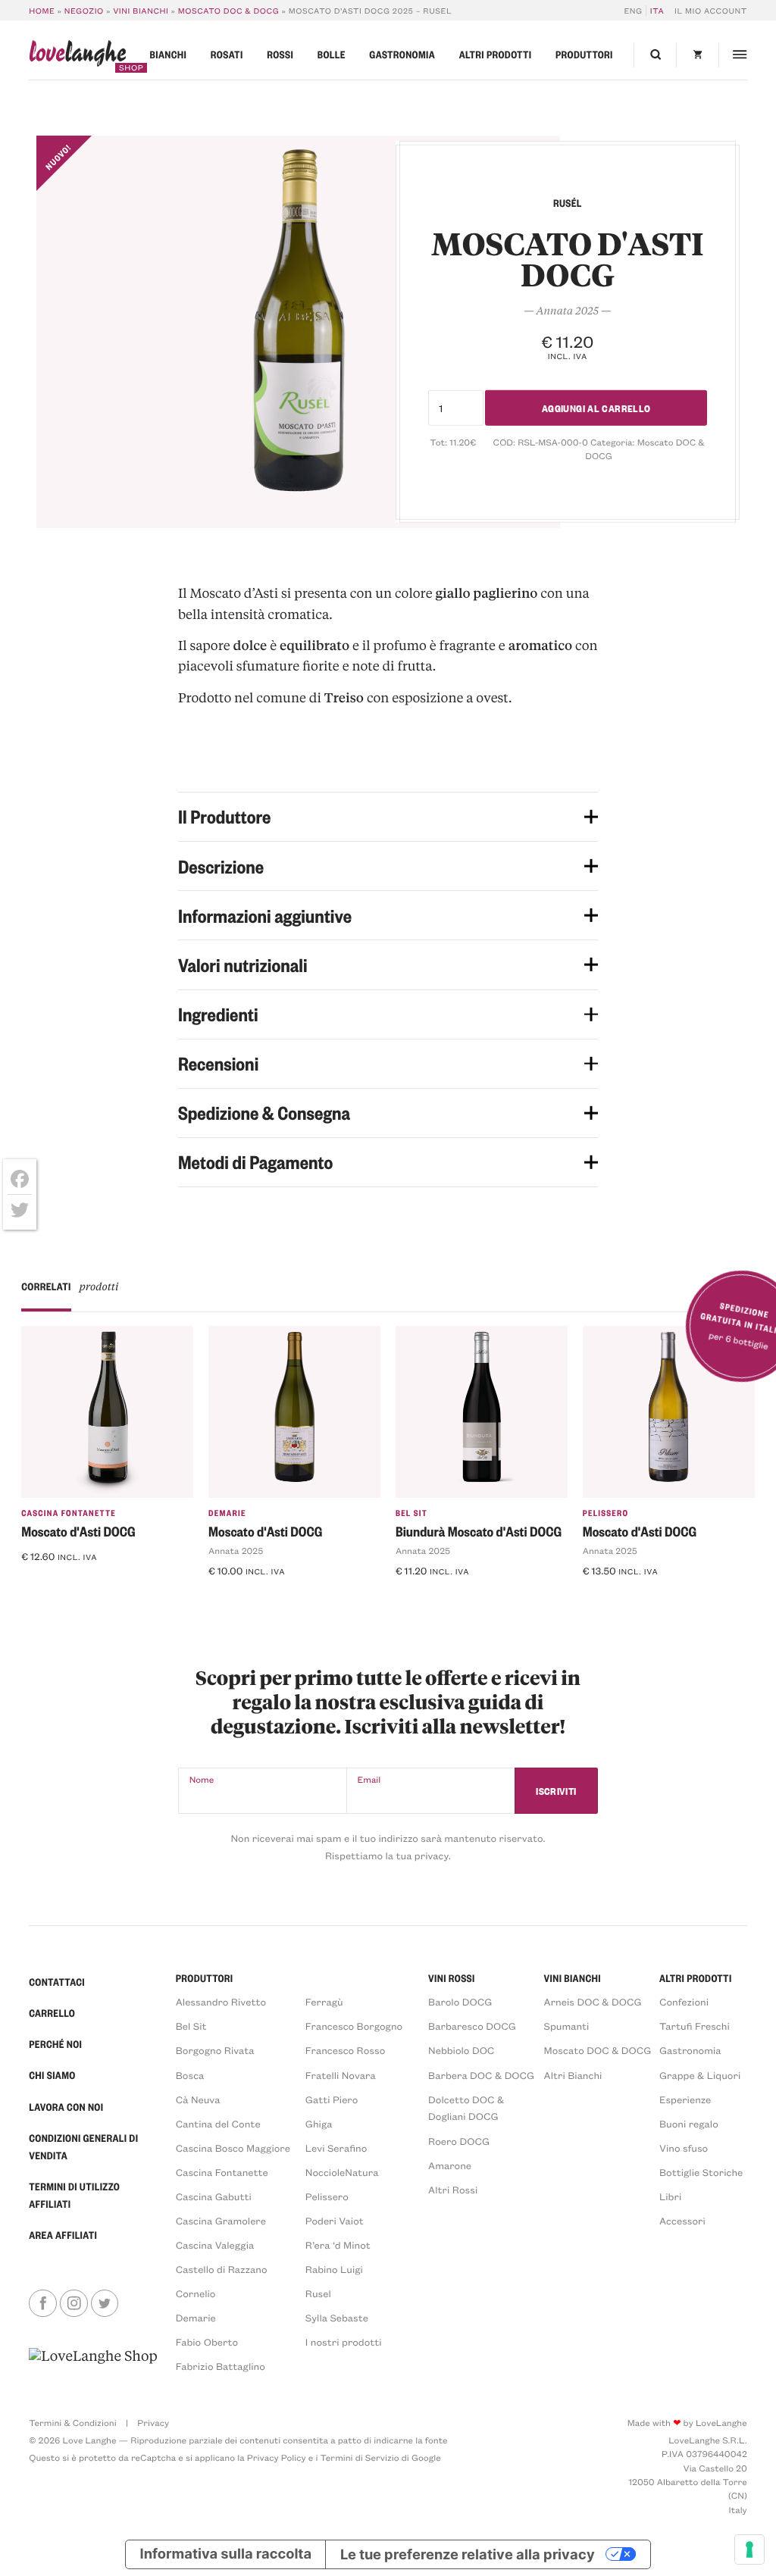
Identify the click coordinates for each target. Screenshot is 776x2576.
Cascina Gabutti (214, 2197)
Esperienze (685, 2100)
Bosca (190, 2076)
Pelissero (605, 1513)
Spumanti (567, 2026)
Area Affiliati (63, 2235)
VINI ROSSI (452, 1979)
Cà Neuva (198, 2100)
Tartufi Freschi (695, 2026)
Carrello (52, 2013)
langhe (77, 56)
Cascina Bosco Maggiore (233, 2148)
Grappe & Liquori (700, 2076)
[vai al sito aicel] (93, 2361)
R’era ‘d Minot (338, 2245)
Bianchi (169, 55)
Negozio (84, 11)
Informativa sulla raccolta (226, 2554)
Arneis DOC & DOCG (593, 2002)
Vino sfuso (684, 2148)
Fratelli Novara (341, 2076)
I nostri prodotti (344, 2342)
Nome (202, 1780)
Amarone (450, 2166)
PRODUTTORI (205, 1979)
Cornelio (196, 2294)
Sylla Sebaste (337, 2318)
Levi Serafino (336, 2148)
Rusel (318, 2294)
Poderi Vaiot (335, 2221)
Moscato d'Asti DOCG (78, 1532)
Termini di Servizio (360, 2458)
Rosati (227, 55)
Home (42, 11)
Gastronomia (402, 55)
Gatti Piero (332, 2100)
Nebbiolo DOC (461, 2051)
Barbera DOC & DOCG (481, 2076)
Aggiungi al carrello (596, 407)
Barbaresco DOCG (472, 2026)
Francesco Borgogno (354, 2026)
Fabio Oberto (207, 2342)
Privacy (153, 2423)
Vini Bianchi (141, 11)
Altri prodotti (496, 55)
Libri (670, 2197)
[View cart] (697, 55)
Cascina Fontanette (69, 1513)
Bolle (332, 55)
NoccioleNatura (342, 2173)
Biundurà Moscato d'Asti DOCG (479, 1532)
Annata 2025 (236, 1551)
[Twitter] (20, 1210)
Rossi (280, 55)
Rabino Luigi (334, 2270)
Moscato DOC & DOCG (229, 11)
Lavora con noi (66, 2107)
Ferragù (324, 2002)
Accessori (682, 2221)
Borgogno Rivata (215, 2051)
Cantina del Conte (218, 2124)
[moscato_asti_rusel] (298, 332)
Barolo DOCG (460, 2002)
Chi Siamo (52, 2076)
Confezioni (684, 2002)
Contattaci (57, 1982)
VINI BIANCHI (573, 1979)
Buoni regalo (689, 2124)
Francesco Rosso (345, 2051)
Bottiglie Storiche (701, 2173)
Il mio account (711, 11)
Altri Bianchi (573, 2076)
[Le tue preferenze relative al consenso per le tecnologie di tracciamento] (749, 2549)
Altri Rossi (453, 2190)
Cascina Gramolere (221, 2221)
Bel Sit (411, 1513)
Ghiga (319, 2124)
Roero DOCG (459, 2141)
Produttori (584, 55)
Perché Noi (55, 2045)
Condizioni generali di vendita (83, 2147)
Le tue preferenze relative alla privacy (468, 2554)
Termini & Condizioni (72, 2423)
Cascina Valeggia (215, 2245)
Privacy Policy (277, 2458)
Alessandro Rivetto (221, 2002)
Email (369, 1780)
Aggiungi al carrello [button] (82, 1583)
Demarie (227, 1513)
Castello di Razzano (222, 2270)
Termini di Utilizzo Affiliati (74, 2196)
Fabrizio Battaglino (221, 2367)
